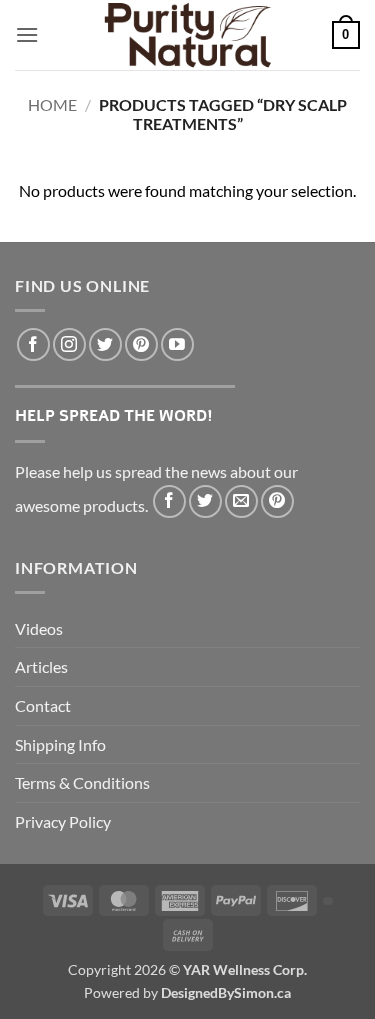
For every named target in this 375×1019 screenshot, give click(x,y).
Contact (43, 705)
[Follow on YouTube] (177, 344)
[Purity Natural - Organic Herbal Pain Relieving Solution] (188, 35)
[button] (27, 34)
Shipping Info (60, 744)
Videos (39, 628)
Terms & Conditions (82, 782)
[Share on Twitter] (205, 501)
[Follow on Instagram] (69, 344)
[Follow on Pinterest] (141, 344)
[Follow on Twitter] (105, 344)
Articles (41, 666)
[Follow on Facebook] (33, 344)
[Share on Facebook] (169, 501)
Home (52, 104)
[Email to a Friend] (241, 501)
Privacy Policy (63, 821)
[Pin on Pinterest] (277, 501)
